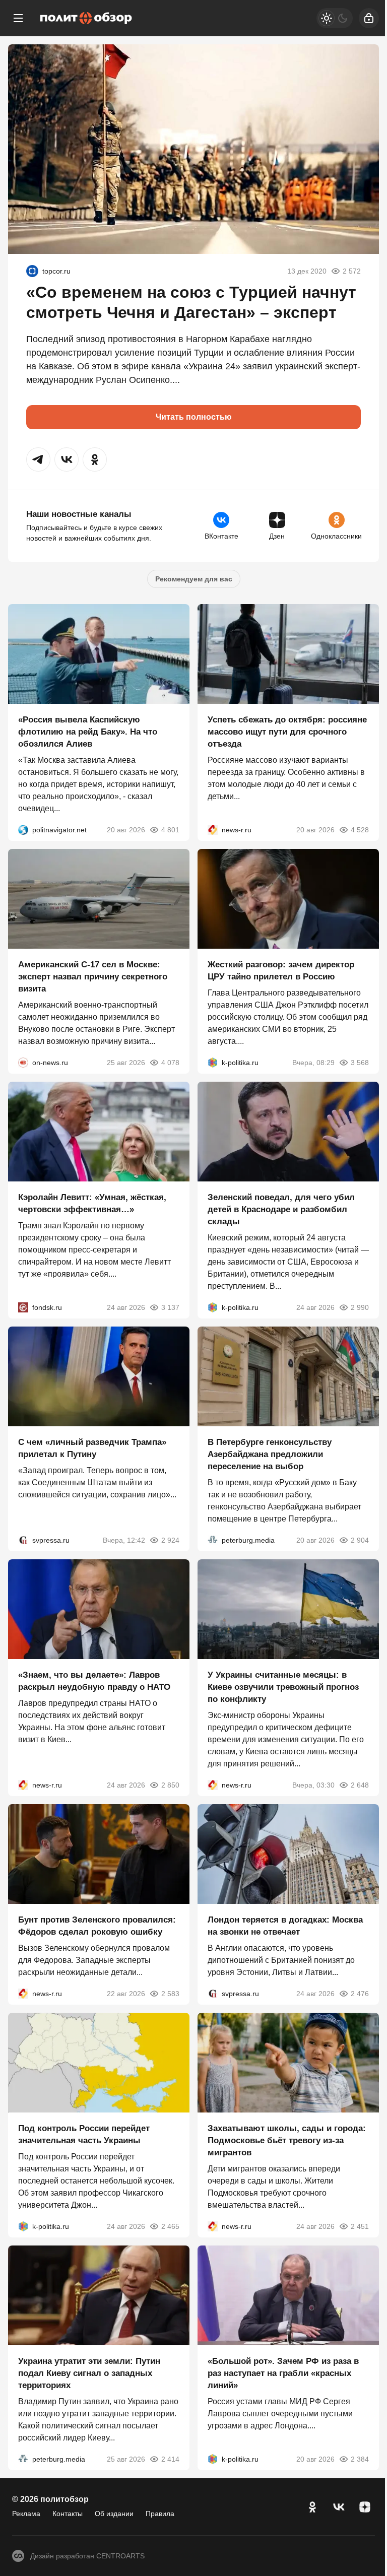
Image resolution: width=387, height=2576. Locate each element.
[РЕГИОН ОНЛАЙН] (213, 830)
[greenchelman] (32, 271)
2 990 (360, 1307)
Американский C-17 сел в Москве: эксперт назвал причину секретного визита (93, 977)
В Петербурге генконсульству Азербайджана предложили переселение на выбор (270, 1454)
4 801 (170, 830)
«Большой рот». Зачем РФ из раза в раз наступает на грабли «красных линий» (283, 2373)
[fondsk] (23, 1307)
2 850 (170, 1785)
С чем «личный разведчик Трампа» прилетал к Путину (92, 1448)
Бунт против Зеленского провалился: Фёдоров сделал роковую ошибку (97, 1926)
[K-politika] (213, 1063)
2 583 (170, 1994)
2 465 (170, 2226)
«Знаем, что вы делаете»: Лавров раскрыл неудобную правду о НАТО (94, 1681)
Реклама (26, 2514)
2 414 (170, 2459)
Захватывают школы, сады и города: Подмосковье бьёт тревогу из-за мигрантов (287, 2140)
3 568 (360, 1063)
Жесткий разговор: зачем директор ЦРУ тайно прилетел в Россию (281, 971)
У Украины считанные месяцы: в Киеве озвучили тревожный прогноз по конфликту (283, 1687)
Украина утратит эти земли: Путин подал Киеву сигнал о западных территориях (89, 2373)
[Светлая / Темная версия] (335, 18)
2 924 (170, 1540)
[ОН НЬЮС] (23, 1063)
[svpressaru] (23, 1540)
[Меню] (18, 18)
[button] (38, 459)
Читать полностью (194, 417)
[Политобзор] (86, 18)
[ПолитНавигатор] (23, 830)
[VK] (339, 2507)
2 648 (360, 1785)
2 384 (360, 2459)
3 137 (170, 1307)
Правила (160, 2514)
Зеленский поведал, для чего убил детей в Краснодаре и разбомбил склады (281, 1209)
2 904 (360, 1540)
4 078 (170, 1063)
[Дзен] (365, 2507)
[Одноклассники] (312, 2507)
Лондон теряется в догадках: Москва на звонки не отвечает (285, 1926)
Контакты (68, 2514)
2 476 (360, 1994)
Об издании (114, 2514)
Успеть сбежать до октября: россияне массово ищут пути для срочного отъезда (287, 732)
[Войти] (369, 18)
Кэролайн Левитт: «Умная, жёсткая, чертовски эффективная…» (92, 1203)
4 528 (360, 830)
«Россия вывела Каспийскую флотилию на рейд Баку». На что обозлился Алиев (88, 732)
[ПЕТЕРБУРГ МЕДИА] (213, 1540)
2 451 (360, 2226)
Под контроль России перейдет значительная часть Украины (84, 2134)
